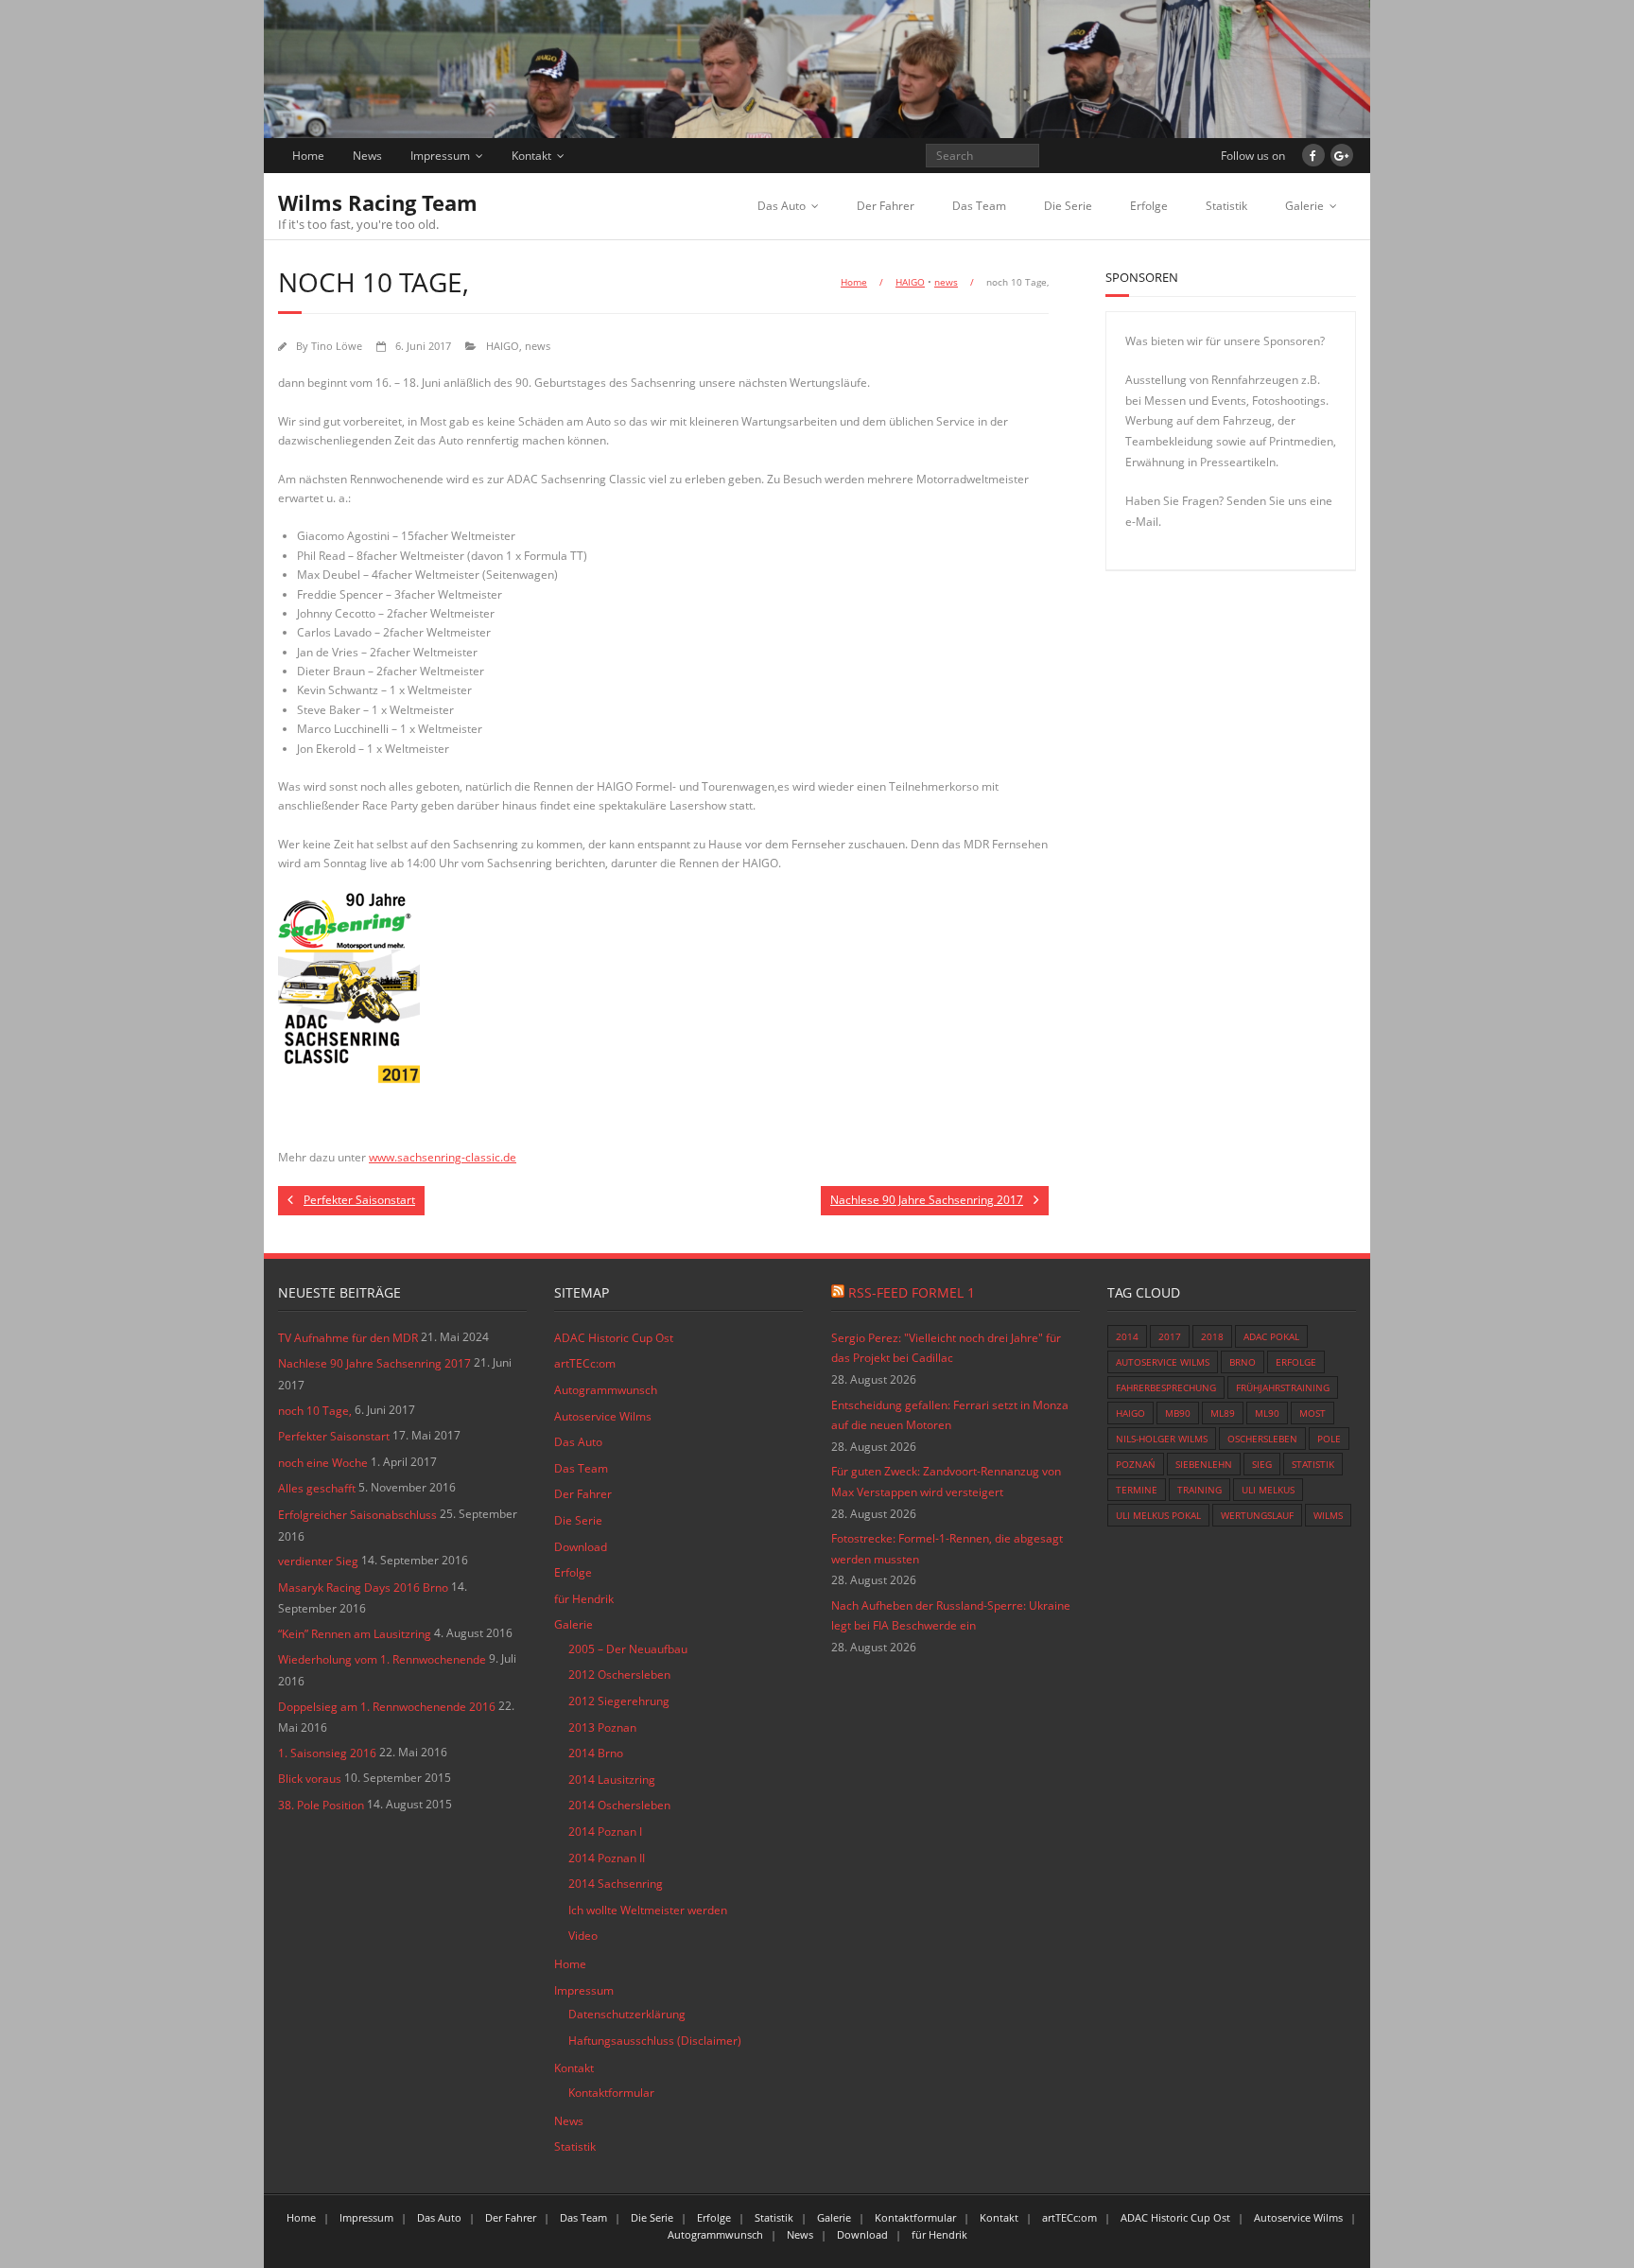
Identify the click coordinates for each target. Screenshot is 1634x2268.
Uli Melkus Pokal (1158, 1515)
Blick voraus (310, 1779)
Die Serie (1068, 206)
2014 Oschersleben (619, 1805)
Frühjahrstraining (1283, 1387)
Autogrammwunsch (606, 1390)
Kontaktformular (611, 2093)
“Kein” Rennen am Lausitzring (355, 1634)
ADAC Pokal (1271, 1336)
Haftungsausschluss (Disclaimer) (655, 2041)
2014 (1127, 1336)
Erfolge (1149, 206)
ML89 (1223, 1413)
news (946, 282)
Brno (1243, 1362)
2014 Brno (596, 1753)
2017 (1170, 1336)
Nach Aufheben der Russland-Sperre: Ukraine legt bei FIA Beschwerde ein (951, 1616)
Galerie (1304, 206)
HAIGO (910, 282)
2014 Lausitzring (612, 1780)
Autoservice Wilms (603, 1416)
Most (1312, 1413)
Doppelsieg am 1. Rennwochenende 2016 (387, 1707)
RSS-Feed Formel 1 (912, 1292)
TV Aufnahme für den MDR (348, 1338)
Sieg (1262, 1464)
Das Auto (782, 206)
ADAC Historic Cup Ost (614, 1338)
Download (581, 1547)
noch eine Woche (323, 1463)
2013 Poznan (602, 1727)
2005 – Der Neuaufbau (628, 1649)
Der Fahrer (886, 206)
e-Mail (1142, 522)
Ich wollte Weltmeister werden (648, 1910)
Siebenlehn (1204, 1464)
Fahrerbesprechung (1166, 1387)
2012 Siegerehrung (619, 1701)
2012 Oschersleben (619, 1675)
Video (583, 1936)
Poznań (1136, 1464)
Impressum (440, 156)
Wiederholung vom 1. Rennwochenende (382, 1659)
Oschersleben (1262, 1439)
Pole (1329, 1439)
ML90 (1267, 1413)
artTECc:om (585, 1363)
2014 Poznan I (605, 1832)
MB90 (1178, 1413)
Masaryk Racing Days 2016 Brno (363, 1588)
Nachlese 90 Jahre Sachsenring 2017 (374, 1363)
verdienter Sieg (318, 1561)
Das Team (979, 206)
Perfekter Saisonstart (334, 1436)
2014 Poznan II (607, 1858)
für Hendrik (584, 1599)
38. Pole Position (321, 1805)
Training (1199, 1490)
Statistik (1226, 206)
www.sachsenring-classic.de (443, 1157)
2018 (1212, 1336)
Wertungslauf (1257, 1515)
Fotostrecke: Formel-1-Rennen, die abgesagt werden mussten (947, 1549)
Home (308, 156)
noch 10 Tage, (315, 1411)
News (367, 156)
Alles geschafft (317, 1488)
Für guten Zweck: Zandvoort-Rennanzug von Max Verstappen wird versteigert (946, 1482)
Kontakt (531, 156)
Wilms (1328, 1515)
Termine (1137, 1490)
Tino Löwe (337, 346)
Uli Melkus (1268, 1490)
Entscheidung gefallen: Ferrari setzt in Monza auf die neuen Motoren (950, 1415)
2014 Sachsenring (616, 1884)
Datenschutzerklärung (627, 2014)
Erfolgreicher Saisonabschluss (357, 1515)
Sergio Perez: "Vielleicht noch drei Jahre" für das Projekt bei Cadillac (946, 1348)
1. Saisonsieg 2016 (327, 1753)
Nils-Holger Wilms (1162, 1439)
